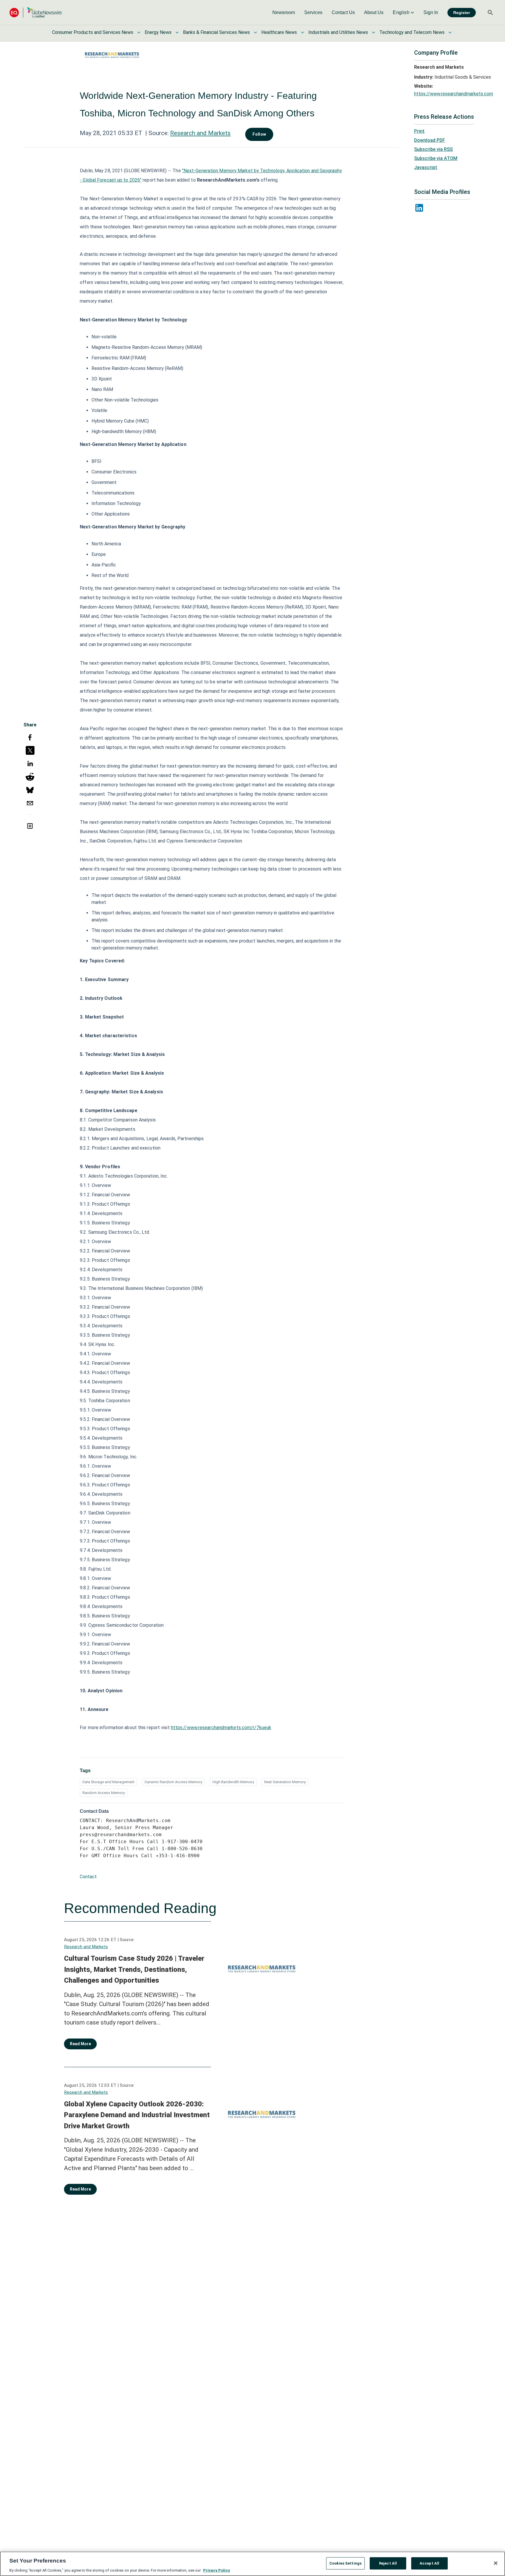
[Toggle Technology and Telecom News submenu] (450, 32)
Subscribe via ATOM (436, 158)
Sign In (431, 12)
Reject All (388, 2563)
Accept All (429, 2563)
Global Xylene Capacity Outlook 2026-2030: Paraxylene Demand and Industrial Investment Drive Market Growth (137, 2115)
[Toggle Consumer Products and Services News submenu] (139, 32)
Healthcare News (279, 32)
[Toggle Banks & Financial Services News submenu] (255, 32)
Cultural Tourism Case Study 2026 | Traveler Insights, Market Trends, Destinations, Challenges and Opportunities (134, 1969)
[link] (284, 13)
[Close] (496, 2563)
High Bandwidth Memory (233, 1782)
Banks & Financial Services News (216, 32)
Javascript (426, 167)
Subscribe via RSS (433, 149)
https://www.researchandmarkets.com (454, 94)
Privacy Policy (217, 2570)
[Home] (36, 12)
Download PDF (430, 140)
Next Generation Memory (285, 1782)
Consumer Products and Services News (93, 32)
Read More (80, 2044)
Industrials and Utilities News (338, 32)
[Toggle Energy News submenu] (177, 32)
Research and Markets (200, 133)
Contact (88, 1877)
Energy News (158, 32)
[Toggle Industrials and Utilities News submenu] (373, 32)
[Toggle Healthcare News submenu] (302, 32)
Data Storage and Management (108, 1782)
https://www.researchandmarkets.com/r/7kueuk (221, 1728)
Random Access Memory (104, 1793)
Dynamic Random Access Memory (173, 1782)
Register (462, 13)
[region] (252, 2564)
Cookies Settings (345, 2563)
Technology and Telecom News (412, 32)
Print (419, 131)
